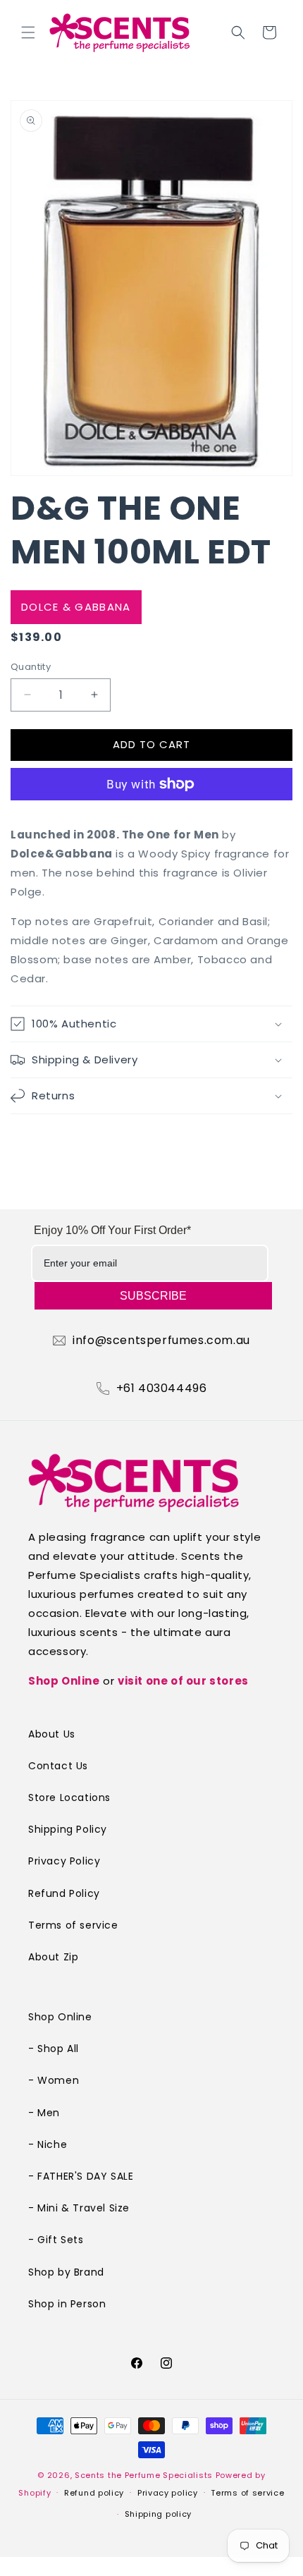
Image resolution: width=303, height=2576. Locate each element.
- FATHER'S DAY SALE (81, 2176)
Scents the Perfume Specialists (144, 2475)
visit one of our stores (183, 1681)
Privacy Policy (64, 1861)
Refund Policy (64, 1893)
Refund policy (94, 2493)
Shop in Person (67, 2304)
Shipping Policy (68, 1829)
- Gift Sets (56, 2240)
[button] (28, 32)
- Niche (48, 2144)
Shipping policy (159, 2514)
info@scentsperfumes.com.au (161, 1341)
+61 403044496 (162, 1388)
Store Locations (69, 1797)
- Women (54, 2080)
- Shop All (54, 2049)
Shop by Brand (66, 2272)
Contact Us (58, 1766)
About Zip (53, 1957)
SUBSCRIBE (153, 1296)
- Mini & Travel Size (79, 2208)
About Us (52, 1734)
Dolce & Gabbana (76, 607)
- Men (44, 2113)
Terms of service (73, 1925)
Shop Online (64, 1681)
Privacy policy (168, 2493)
